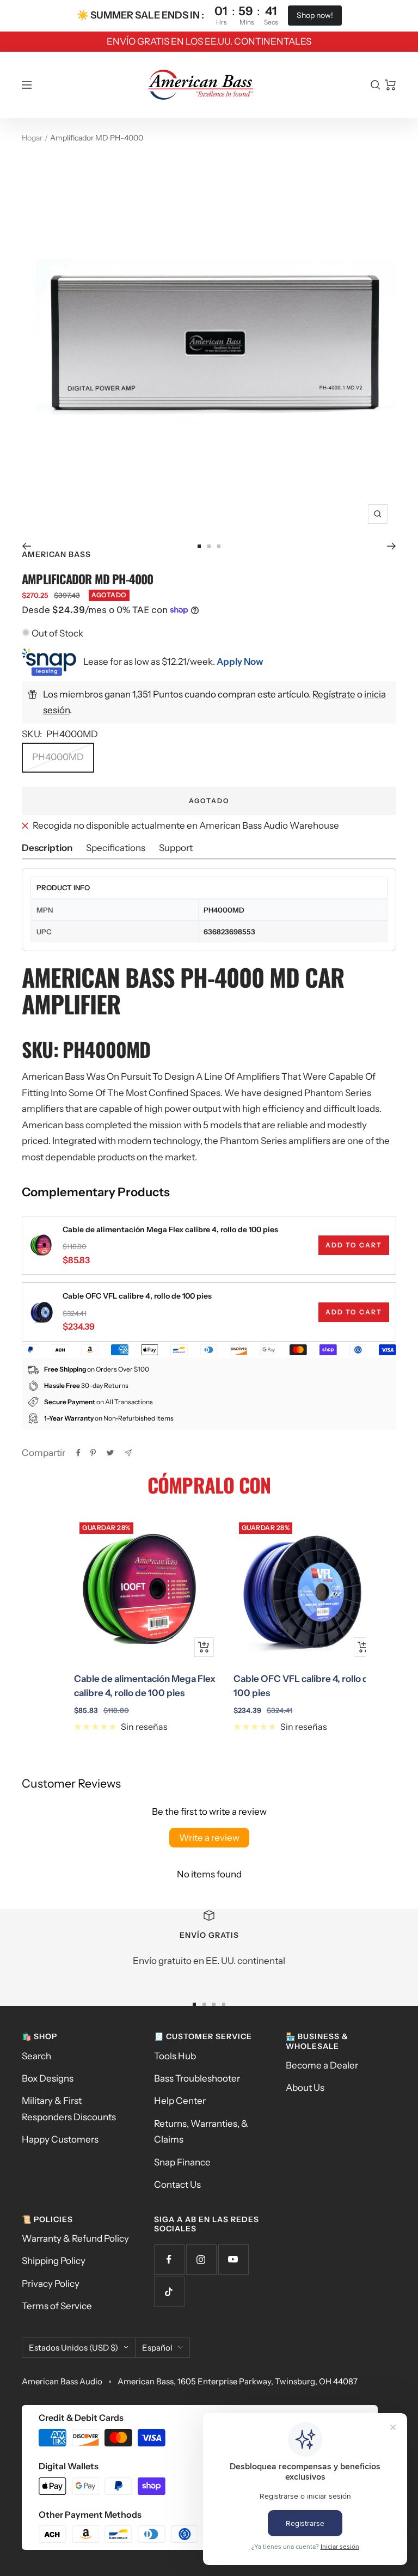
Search (36, 2056)
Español (157, 2348)
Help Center (180, 2101)
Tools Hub (175, 2056)
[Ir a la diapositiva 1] (199, 546)
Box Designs (48, 2078)
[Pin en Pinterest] (93, 1453)
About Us (305, 2088)
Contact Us (177, 2185)
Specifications (116, 848)
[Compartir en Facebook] (78, 1453)
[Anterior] (26, 546)
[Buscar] (376, 85)
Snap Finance (182, 2162)
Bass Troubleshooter (197, 2078)
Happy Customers (60, 2139)
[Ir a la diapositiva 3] (219, 546)
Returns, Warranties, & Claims (201, 2131)
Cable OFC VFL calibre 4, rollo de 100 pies (137, 1296)
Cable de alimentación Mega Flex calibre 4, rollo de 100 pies (170, 1229)
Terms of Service (57, 2306)
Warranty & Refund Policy (75, 2238)
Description (47, 848)
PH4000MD (58, 757)
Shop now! (315, 15)
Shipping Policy (54, 2261)
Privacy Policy (51, 2284)
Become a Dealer (322, 2065)
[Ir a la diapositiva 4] (224, 2004)
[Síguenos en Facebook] (169, 2259)
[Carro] (391, 85)
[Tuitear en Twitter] (110, 1453)
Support (176, 848)
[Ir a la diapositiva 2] (209, 546)
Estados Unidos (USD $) (73, 2348)
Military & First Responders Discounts (69, 2109)
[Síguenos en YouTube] (233, 2259)
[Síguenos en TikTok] (169, 2292)
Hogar (32, 138)
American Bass (56, 554)
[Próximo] (392, 546)
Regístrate (334, 694)
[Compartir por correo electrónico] (128, 1453)
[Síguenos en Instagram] (201, 2259)
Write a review (209, 1838)
